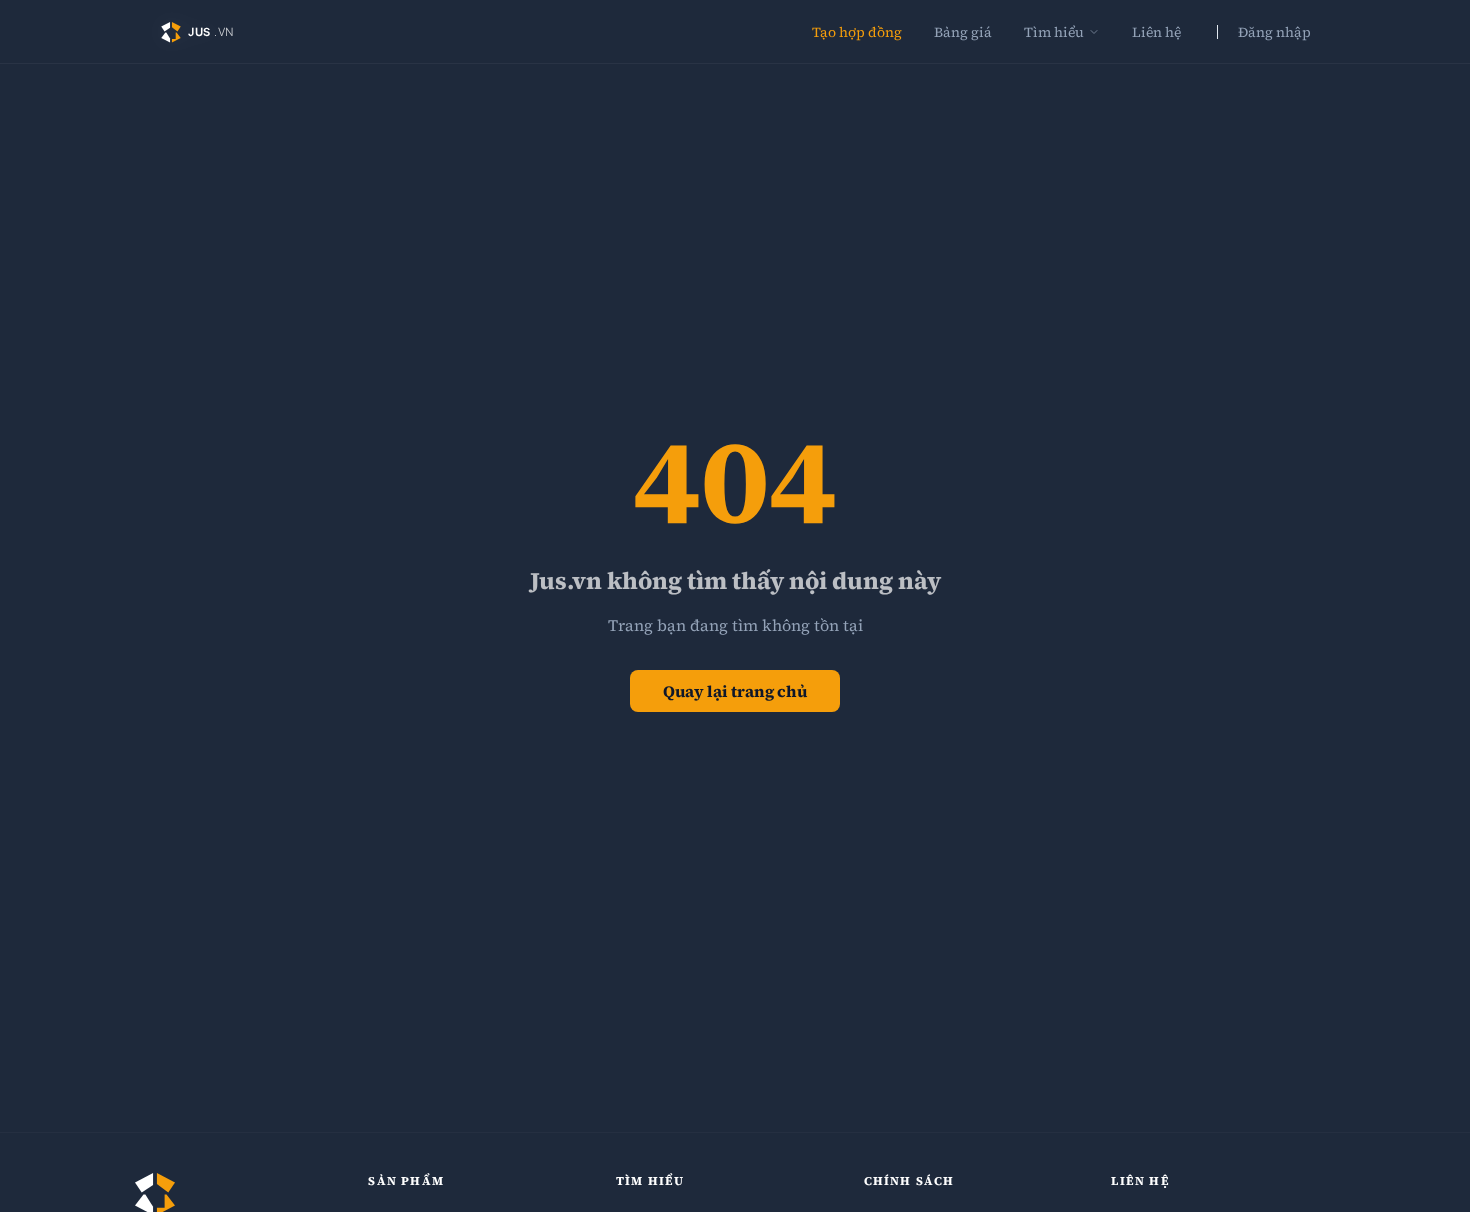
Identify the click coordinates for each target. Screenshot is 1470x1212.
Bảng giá (963, 32)
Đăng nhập (1274, 32)
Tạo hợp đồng (857, 32)
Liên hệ (1156, 32)
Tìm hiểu (1054, 32)
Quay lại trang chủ (735, 691)
